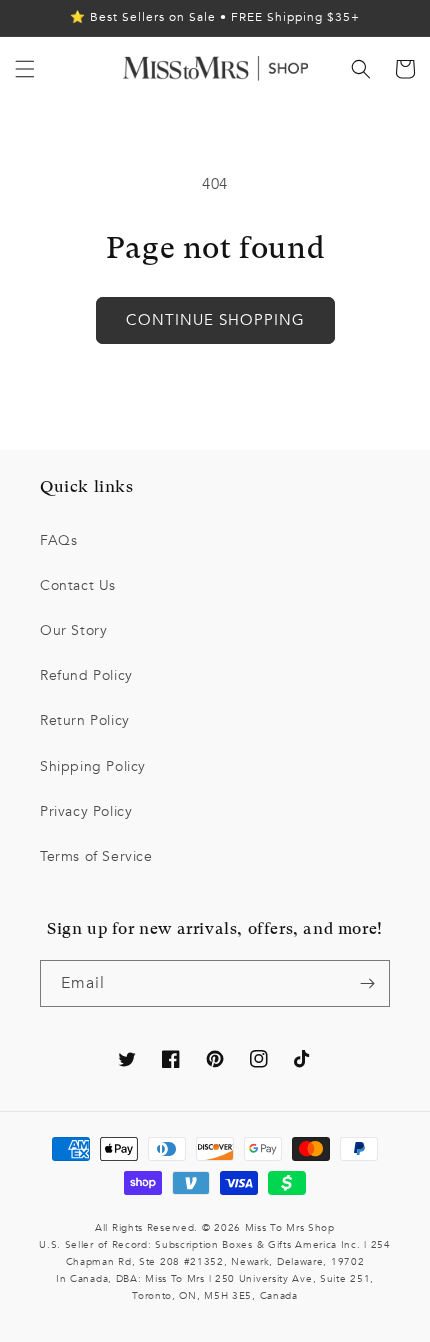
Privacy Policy (86, 811)
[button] (25, 69)
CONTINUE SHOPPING (215, 320)
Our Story (73, 630)
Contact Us (78, 585)
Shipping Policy (93, 766)
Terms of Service (96, 856)
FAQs (58, 540)
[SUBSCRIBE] (367, 983)
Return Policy (85, 720)
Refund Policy (86, 675)
